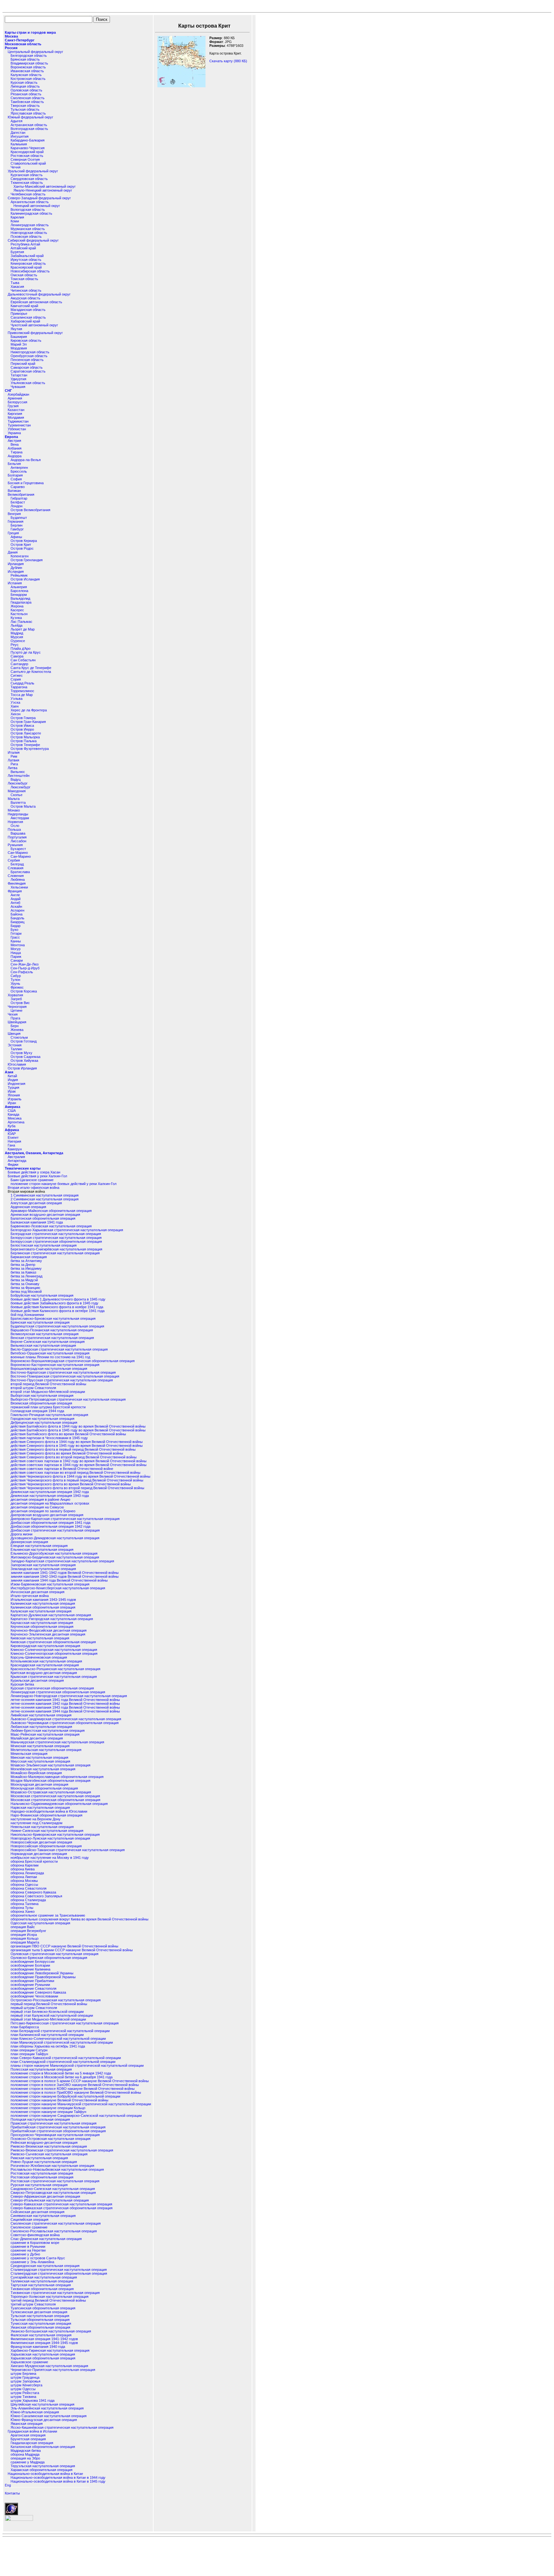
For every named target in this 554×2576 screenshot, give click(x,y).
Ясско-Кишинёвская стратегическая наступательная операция (62, 2427)
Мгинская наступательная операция (40, 1746)
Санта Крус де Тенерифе (31, 668)
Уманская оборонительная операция (40, 2327)
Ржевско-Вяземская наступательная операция (49, 2146)
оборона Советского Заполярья (36, 1896)
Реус (15, 645)
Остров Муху (21, 1053)
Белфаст (18, 502)
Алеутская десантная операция (36, 1203)
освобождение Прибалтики (32, 1981)
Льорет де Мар (23, 629)
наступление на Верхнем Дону (36, 1819)
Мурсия (17, 637)
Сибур (16, 976)
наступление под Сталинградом (37, 1823)
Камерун (15, 1149)
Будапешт (19, 518)
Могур (16, 949)
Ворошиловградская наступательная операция (49, 1369)
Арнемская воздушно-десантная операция (45, 1215)
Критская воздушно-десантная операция (44, 1673)
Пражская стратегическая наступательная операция (54, 2123)
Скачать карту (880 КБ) (228, 61)
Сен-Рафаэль (22, 972)
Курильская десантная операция (37, 1680)
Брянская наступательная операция (40, 1322)
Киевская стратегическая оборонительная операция (53, 1642)
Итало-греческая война (30, 1596)
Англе (15, 895)
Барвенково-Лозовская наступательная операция (51, 1226)
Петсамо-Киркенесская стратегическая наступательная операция (65, 2023)
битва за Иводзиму (26, 1268)
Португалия (17, 837)
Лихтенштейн (19, 776)
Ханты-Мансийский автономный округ (45, 186)
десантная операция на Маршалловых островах (50, 1503)
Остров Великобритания (30, 510)
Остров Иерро (22, 729)
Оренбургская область (29, 356)
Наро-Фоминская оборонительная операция (46, 1815)
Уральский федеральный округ (33, 171)
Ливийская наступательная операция (41, 1715)
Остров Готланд (24, 1041)
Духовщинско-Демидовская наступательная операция (55, 1538)
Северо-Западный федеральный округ (39, 198)
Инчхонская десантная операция (38, 1592)
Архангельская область (30, 202)
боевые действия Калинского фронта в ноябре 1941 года (57, 1307)
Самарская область (27, 367)
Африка (12, 1130)
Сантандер (19, 664)
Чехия (13, 1014)
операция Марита (25, 1942)
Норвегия (15, 822)
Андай (16, 899)
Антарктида (17, 1161)
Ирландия (16, 564)
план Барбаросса (25, 2027)
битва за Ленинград (26, 1276)
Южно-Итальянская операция (35, 2412)
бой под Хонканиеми (27, 1315)
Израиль (15, 1099)
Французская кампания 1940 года (38, 2347)
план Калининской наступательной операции (47, 2035)
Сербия (14, 860)
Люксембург (18, 783)
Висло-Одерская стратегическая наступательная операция (59, 1349)
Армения (15, 398)
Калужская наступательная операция (41, 1611)
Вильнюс (18, 772)
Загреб (16, 999)
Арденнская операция (28, 1207)
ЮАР (12, 1134)
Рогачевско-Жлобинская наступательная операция (52, 2166)
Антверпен (19, 468)
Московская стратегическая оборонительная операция (55, 1800)
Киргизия (15, 414)
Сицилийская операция (29, 2220)
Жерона (17, 606)
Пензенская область (27, 360)
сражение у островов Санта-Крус (38, 2258)
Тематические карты (23, 1168)
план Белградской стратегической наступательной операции (60, 2031)
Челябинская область (28, 194)
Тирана (17, 452)
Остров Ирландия (22, 1068)
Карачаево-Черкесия (28, 148)
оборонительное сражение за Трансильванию (48, 1915)
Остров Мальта (23, 806)
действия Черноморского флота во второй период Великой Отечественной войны (77, 1488)
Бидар (16, 926)
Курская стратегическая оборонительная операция (52, 1688)
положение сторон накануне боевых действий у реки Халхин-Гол (63, 1184)
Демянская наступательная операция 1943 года (50, 1496)
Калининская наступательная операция (43, 1603)
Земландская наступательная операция (43, 1569)
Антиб (15, 903)
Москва (11, 36)
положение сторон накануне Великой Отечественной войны (59, 2100)
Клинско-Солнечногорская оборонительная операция (54, 1653)
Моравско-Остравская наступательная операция (51, 1792)
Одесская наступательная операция (40, 1923)
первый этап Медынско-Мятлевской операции (48, 2019)
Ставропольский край (28, 163)
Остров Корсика (24, 991)
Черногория (17, 1007)
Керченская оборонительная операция (42, 1627)
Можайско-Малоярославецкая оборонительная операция (57, 1777)
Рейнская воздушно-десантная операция (44, 2142)
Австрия (14, 441)
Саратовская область (28, 371)
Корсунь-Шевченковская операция (39, 1657)
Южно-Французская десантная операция (44, 2420)
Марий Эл (19, 344)
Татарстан (19, 375)
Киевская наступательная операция (40, 1638)
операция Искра (24, 1935)
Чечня (16, 167)
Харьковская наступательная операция (43, 2354)
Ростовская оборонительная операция (42, 2177)
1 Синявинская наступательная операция (45, 1195)
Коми (15, 221)
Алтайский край (23, 248)
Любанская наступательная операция (41, 1727)
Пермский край (23, 364)
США (12, 1111)
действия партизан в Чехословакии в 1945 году (49, 1438)
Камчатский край (24, 306)
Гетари (16, 933)
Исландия (16, 571)
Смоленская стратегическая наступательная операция (56, 2223)
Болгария (15, 475)
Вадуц (16, 779)
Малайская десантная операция (37, 1738)
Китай (12, 1076)
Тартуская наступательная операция (41, 2285)
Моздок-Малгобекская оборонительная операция (50, 1781)
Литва (13, 768)
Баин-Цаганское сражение (32, 1180)
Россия (11, 48)
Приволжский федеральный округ (35, 333)
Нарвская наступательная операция (40, 1807)
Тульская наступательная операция (40, 2316)
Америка (13, 1107)
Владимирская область (29, 63)
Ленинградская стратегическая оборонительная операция (58, 1692)
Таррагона (19, 687)
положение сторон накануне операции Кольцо (48, 2108)
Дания (13, 552)
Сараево (18, 487)
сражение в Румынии (28, 2246)
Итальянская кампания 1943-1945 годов (43, 1600)
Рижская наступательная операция (39, 2158)
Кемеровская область (28, 263)
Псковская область (26, 236)
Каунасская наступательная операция (42, 1623)
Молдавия (16, 417)
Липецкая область (25, 86)
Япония (14, 1095)
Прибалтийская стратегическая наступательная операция (58, 2127)
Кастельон (19, 614)
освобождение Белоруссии (33, 1962)
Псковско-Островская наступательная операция (50, 2139)
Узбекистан (17, 429)
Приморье (19, 313)
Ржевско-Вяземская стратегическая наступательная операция (62, 2150)
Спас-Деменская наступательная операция (46, 2239)
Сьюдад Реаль (22, 683)
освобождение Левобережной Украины (42, 1973)
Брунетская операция (28, 2439)
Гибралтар (19, 498)
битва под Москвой (26, 1292)
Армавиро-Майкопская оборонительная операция (51, 1211)
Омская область (24, 275)
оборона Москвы (24, 1881)
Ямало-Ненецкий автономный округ (43, 190)
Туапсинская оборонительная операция (43, 2308)
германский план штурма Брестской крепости (48, 1407)
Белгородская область (29, 56)
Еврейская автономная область (36, 302)
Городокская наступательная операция (42, 1419)
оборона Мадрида (25, 2454)
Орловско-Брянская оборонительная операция (49, 1958)
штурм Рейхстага (25, 2393)
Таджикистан (18, 421)
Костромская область (28, 79)
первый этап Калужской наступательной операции (52, 2015)
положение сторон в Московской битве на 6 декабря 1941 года (62, 2077)
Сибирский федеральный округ (33, 240)
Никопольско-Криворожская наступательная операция (55, 1834)
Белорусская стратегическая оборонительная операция (56, 1241)
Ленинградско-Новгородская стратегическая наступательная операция (69, 1696)
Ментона (18, 945)
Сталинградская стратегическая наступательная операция (59, 2270)
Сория (16, 679)
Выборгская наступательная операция (42, 1395)
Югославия (17, 1064)
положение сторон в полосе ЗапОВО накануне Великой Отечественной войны (75, 2085)
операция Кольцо (25, 1938)
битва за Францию (25, 1288)
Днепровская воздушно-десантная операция (47, 1515)
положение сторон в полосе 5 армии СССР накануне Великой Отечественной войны (80, 2081)
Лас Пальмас (21, 622)
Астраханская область (29, 125)
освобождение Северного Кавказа (38, 1992)
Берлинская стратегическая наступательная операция (55, 1253)
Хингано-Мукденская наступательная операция (49, 2366)
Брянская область (25, 59)
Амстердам (20, 818)
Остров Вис (20, 1003)
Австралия (16, 1157)
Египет (13, 1138)
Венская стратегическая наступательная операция (52, 1338)
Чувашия (18, 387)
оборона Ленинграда (27, 1873)
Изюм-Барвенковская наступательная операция (50, 1584)
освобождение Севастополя (34, 1988)
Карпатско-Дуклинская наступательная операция (51, 1615)
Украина (14, 433)
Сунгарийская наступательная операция (44, 2277)
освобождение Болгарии (30, 1965)
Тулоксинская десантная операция (39, 2312)
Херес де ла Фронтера (29, 710)
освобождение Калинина (30, 1969)
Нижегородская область (30, 352)
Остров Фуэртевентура (30, 749)
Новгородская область (29, 233)
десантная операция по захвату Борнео (43, 1511)
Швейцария (17, 1022)
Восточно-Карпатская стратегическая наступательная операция (63, 1372)
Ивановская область (27, 71)
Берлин (17, 525)
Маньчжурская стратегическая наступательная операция (57, 1742)
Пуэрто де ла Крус (26, 652)
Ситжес (17, 675)
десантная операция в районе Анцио (40, 1499)
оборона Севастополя (29, 1888)
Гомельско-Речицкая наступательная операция (49, 1415)
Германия (16, 521)
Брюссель (19, 471)
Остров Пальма (24, 741)
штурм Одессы (23, 2389)
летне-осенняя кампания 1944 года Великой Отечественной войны (65, 1711)
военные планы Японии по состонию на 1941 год (50, 1357)
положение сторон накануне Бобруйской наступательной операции (65, 2096)
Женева (17, 1030)
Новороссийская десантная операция (41, 1842)
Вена (15, 444)
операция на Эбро (25, 2458)
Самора (17, 656)
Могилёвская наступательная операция (43, 1769)
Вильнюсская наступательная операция (43, 1345)
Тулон (15, 980)
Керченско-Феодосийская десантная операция (49, 1630)
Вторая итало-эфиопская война (34, 1188)
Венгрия (14, 514)
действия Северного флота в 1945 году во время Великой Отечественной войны (77, 1446)
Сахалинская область (28, 317)
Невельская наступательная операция (42, 1827)
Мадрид (17, 633)
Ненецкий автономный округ (37, 206)
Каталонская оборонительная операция (43, 2447)
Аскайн (16, 906)
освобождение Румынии (30, 1985)
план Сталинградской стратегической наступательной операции (63, 2062)
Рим (14, 756)
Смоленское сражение (29, 2227)
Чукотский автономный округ (34, 325)
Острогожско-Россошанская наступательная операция (56, 2000)
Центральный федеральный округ (35, 52)
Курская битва (22, 1684)
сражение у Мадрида (28, 2462)
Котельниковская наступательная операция (46, 1661)
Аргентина (16, 1122)
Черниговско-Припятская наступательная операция (53, 2370)
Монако (14, 810)
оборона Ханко (23, 1911)
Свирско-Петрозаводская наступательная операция (53, 2193)
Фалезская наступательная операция (41, 2335)
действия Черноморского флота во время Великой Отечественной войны (71, 1484)
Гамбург (17, 529)
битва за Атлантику (26, 1261)
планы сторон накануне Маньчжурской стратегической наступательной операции (77, 2065)
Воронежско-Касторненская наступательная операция (55, 1365)
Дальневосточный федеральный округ (39, 294)
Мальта (14, 799)
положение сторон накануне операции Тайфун (48, 2112)
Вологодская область (28, 210)
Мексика (15, 1118)
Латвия (13, 760)
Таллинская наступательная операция (42, 2281)
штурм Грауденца (25, 2377)
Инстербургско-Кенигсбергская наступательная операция (58, 1588)
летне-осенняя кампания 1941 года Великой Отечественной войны (65, 1700)
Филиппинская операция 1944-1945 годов (44, 2343)
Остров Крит (21, 545)
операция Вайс (23, 1927)
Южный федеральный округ (30, 117)
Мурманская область (28, 229)
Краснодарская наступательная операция (45, 1665)
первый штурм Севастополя (34, 2008)
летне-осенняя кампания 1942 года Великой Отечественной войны (65, 1704)
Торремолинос (22, 691)
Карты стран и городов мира (30, 32)
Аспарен (17, 910)
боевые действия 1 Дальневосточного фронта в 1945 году (58, 1299)
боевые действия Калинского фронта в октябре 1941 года (58, 1311)
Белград (17, 864)
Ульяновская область (28, 383)
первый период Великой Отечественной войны (49, 2004)
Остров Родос (22, 548)
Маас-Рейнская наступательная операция (45, 1734)
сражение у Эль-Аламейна (32, 2262)
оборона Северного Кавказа (33, 1892)
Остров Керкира (24, 541)
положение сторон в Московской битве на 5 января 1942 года (61, 2073)
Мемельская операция (29, 1754)
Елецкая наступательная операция (39, 1546)
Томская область (24, 279)
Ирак (12, 1091)
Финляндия (17, 883)
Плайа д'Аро (21, 648)
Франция (15, 891)
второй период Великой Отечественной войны (48, 1384)
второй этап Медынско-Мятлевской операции (48, 1392)
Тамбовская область (27, 102)
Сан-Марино (18, 853)
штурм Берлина (23, 2374)
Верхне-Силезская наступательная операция (48, 1342)
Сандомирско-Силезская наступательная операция (53, 2189)
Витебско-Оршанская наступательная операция (50, 1353)
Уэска (15, 702)
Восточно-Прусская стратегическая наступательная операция (62, 1380)
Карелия (17, 217)
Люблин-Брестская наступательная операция (48, 1730)
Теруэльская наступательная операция (43, 2466)
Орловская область (26, 90)
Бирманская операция (29, 1257)
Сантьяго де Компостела (31, 672)
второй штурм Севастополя (33, 1388)
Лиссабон (18, 841)
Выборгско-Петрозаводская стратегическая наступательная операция (68, 1399)
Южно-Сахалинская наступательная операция (49, 2416)
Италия (14, 752)
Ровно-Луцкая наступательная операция (44, 2162)
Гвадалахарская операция (32, 2443)
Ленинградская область (30, 225)
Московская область (23, 44)
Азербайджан (18, 394)
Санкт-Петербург (20, 40)
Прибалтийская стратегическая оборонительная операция (58, 2131)
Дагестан (18, 133)
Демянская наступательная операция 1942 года (50, 1492)
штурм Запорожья (25, 2381)
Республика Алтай (25, 244)
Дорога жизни (21, 1534)
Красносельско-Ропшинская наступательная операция (55, 1669)
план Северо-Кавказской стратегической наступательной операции (66, 2058)
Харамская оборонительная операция (42, 2470)
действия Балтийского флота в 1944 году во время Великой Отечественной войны (78, 1426)
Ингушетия (20, 136)
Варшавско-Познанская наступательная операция (52, 1330)
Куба (12, 1126)
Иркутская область (26, 260)
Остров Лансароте (26, 733)
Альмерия (19, 587)
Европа (11, 437)
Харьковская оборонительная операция (43, 2358)
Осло (15, 826)
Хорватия (15, 995)
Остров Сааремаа (25, 1057)
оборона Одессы (24, 1885)
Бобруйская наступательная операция (42, 1295)
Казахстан (16, 410)
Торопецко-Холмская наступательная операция (50, 2297)
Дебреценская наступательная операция (44, 1422)
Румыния (15, 845)
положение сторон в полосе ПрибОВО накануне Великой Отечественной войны (76, 2092)
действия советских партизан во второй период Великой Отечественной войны (76, 1473)
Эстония (15, 1045)
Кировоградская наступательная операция (45, 1646)
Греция (13, 533)
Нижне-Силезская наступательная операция (47, 1831)
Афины (16, 537)
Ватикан (14, 491)
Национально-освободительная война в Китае (45, 2474)
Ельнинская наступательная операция (42, 1550)
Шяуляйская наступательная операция (42, 2404)
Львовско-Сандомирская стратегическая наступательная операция (66, 1719)
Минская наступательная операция (39, 1757)
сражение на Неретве (28, 2250)
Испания (15, 583)
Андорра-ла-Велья (26, 460)
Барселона (19, 591)
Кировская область (26, 340)
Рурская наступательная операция (39, 2185)
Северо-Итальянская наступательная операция (50, 2200)
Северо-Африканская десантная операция (45, 2196)
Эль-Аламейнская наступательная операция (47, 2408)
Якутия (16, 329)
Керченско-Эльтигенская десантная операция (48, 1634)
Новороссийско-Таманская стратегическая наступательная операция (68, 1850)
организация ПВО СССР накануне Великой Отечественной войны (64, 1946)
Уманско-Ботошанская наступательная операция (51, 2331)
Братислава (20, 872)
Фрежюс (17, 987)
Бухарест (18, 849)
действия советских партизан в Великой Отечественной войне (62, 1469)
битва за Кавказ (23, 1272)
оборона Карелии (25, 1865)
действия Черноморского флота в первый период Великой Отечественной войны (77, 1480)
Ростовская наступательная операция (42, 2173)
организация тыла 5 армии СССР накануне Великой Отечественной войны (72, 1950)
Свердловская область (29, 179)
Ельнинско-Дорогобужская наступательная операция (54, 1553)
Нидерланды (18, 814)
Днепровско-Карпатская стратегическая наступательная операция (65, 1519)
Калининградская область (31, 213)
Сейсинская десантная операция (38, 2212)
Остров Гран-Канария (28, 722)
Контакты (12, 2493)
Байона (17, 914)
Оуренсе (18, 641)
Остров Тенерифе (25, 745)
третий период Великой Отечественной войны (48, 2300)
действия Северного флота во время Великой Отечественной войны (67, 1453)
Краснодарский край (27, 152)
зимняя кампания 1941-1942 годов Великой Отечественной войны (65, 1573)
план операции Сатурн (29, 2050)
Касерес (17, 610)
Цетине (17, 1010)
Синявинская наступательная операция (43, 2216)
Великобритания (21, 494)
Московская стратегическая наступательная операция (55, 1796)
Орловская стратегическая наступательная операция (55, 1954)
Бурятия (17, 252)
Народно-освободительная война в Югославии (49, 1811)
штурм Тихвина (23, 2397)
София (16, 479)
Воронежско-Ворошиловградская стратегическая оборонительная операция (73, 1361)
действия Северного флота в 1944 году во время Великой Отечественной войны (77, 1442)
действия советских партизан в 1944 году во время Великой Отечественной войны (79, 1465)
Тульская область (25, 109)
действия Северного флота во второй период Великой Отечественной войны (74, 1457)
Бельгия (14, 464)
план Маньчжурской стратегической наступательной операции (62, 2042)
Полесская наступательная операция (41, 2069)
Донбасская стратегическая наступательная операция (55, 1530)
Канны (16, 941)
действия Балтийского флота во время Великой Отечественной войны (68, 1434)
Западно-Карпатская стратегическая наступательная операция (62, 1561)
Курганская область (27, 175)
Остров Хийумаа (24, 1060)
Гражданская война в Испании (32, 2431)
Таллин (16, 1049)
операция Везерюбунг (28, 1931)
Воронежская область (28, 67)
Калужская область (26, 75)
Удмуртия (18, 379)
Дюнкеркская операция (29, 1542)
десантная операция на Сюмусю (37, 1507)
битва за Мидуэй (24, 1280)
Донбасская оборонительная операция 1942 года (50, 1526)
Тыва (15, 283)
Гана (11, 1145)
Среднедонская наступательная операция (45, 2266)
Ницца (16, 953)
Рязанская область (26, 94)
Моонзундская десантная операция (39, 1784)
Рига (14, 764)
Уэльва (17, 699)
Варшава (18, 833)
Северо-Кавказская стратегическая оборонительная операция (62, 2208)
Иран (12, 1103)
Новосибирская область (30, 271)
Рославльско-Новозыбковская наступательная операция (57, 2169)
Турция (13, 1087)
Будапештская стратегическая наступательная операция (57, 1326)
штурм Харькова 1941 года (33, 2400)
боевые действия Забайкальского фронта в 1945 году (55, 1303)
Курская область (24, 82)
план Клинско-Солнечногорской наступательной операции (58, 2039)
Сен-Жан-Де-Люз (25, 964)
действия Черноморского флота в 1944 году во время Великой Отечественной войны (80, 1476)
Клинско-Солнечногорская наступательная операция (54, 1650)
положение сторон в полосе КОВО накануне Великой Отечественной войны (73, 2089)
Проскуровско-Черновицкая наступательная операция (55, 2135)
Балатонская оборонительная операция (43, 1218)
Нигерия (14, 1141)
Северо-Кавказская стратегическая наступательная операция (61, 2204)
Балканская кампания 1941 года (37, 1222)
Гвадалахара (21, 602)
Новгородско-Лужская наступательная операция (50, 1838)
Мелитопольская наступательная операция (46, 1750)
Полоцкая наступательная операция (40, 2119)
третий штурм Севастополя (33, 2304)
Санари (17, 960)
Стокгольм (19, 1037)
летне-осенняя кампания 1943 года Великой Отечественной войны (65, 1707)
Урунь (15, 983)
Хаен (15, 706)
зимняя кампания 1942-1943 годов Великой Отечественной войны (65, 1576)
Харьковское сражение (29, 2362)
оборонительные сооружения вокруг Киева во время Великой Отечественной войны (80, 1919)
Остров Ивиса (22, 726)
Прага (15, 1018)
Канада (13, 1114)
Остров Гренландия (27, 560)
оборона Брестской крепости (34, 1861)
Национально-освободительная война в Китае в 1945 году (58, 2481)
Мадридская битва (26, 2451)
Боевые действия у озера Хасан (34, 1172)
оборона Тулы (22, 1908)
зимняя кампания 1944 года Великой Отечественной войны (59, 1580)
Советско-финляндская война (35, 2235)
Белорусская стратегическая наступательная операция (56, 1238)
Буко (14, 930)
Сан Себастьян (23, 660)
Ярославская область (28, 113)
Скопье (17, 795)
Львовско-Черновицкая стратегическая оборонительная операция (65, 1723)
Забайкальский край (27, 256)
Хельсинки (19, 887)
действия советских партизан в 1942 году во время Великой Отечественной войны (79, 1461)
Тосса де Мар (22, 695)
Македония (17, 791)
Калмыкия (19, 144)
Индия (13, 1080)
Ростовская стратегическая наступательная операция (55, 2181)
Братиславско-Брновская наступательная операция (53, 1318)
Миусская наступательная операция (40, 1761)
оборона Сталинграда (28, 1900)
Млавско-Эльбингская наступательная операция (50, 1765)
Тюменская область (27, 183)
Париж (16, 957)
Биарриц (17, 922)
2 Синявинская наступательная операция (45, 1199)
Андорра (15, 456)
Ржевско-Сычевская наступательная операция (49, 2154)
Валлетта (18, 803)
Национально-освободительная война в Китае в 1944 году (58, 2477)
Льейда (17, 625)
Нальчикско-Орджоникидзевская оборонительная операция (59, 1804)
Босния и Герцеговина (26, 483)
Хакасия (17, 287)
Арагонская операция (28, 2435)
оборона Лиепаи (24, 1877)
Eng (8, 2485)
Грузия (13, 406)
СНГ (8, 391)
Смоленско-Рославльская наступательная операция (54, 2231)
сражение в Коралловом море (35, 2243)
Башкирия (19, 337)
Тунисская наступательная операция (41, 2323)
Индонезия (17, 1084)
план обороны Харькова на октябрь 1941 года (48, 2046)
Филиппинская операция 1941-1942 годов (44, 2339)
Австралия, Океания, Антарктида (34, 1153)
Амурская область (25, 298)
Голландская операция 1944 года (37, 1411)
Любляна (18, 880)
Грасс (15, 937)
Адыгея (17, 121)
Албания (15, 448)
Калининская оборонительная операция (43, 1607)
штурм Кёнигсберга (26, 2385)
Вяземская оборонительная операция (41, 1403)
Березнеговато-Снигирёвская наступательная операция (56, 1249)
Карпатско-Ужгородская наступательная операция (52, 1619)
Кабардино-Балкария (28, 140)
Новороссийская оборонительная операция (46, 1846)
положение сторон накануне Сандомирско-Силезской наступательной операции (76, 2116)
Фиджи (13, 1164)
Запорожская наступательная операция (43, 1565)
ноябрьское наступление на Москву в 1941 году (50, 1858)
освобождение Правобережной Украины (43, 1977)
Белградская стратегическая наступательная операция (56, 1234)
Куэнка (16, 618)
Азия (9, 1072)
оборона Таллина (25, 1904)
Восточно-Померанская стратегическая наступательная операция (65, 1376)
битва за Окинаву (25, 1284)
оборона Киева (23, 1869)
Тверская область (25, 106)
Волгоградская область (29, 129)
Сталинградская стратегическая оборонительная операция (59, 2273)
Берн (15, 1026)
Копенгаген (20, 556)
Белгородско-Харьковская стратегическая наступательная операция (67, 1230)
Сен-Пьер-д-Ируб (25, 968)
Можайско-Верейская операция (36, 1773)
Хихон (16, 714)
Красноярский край (26, 267)
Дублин (16, 568)
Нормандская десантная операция (39, 1854)
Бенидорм (19, 595)
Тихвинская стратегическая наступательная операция (55, 2293)
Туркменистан (19, 425)
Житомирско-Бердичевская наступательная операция (55, 1557)
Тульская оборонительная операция (40, 2320)
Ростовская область (27, 156)
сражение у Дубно (25, 2254)
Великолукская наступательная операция (45, 1334)
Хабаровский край (25, 321)
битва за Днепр (23, 1265)
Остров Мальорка (25, 737)
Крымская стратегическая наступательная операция (54, 1677)
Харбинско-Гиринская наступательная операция (50, 2350)
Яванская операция (27, 2424)
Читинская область (26, 290)
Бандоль (17, 918)
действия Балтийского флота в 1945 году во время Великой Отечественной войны (78, 1430)
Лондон (17, 506)
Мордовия (19, 348)
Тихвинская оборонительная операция (42, 2289)
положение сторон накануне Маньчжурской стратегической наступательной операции (81, 2104)
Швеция (14, 1034)
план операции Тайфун (29, 2054)
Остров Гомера (23, 718)
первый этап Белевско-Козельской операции (47, 2012)
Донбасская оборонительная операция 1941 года (50, 1523)
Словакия (16, 868)
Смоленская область (28, 98)
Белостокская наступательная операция (44, 1245)
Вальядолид (20, 598)
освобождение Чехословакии (34, 1996)
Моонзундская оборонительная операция (44, 1788)
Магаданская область (28, 310)
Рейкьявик (19, 575)
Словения (16, 876)
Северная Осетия (25, 159)
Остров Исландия (25, 579)
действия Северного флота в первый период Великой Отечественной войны (73, 1449)
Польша (14, 829)
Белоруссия (17, 402)
